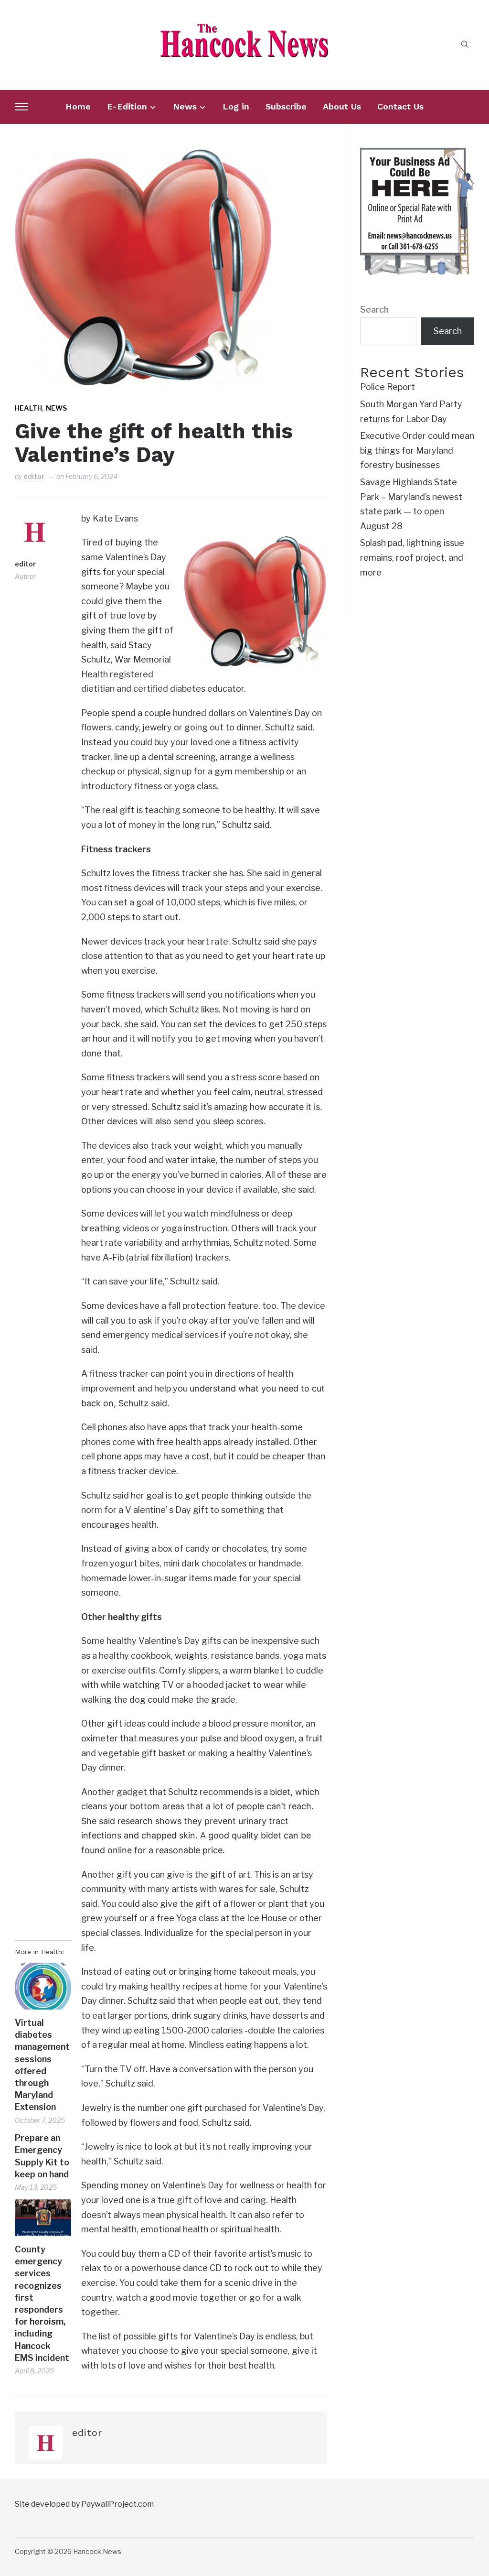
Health (28, 408)
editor (34, 476)
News (185, 106)
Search (374, 310)
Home (78, 106)
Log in (236, 106)
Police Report (388, 387)
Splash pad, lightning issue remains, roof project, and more (412, 557)
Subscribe (286, 106)
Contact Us (400, 106)
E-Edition (127, 106)
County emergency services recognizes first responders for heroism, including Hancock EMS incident (42, 2304)
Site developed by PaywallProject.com (84, 2504)
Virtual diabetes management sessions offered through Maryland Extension (42, 2065)
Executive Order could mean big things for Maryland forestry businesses (417, 450)
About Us (342, 106)
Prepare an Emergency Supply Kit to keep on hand (42, 2156)
